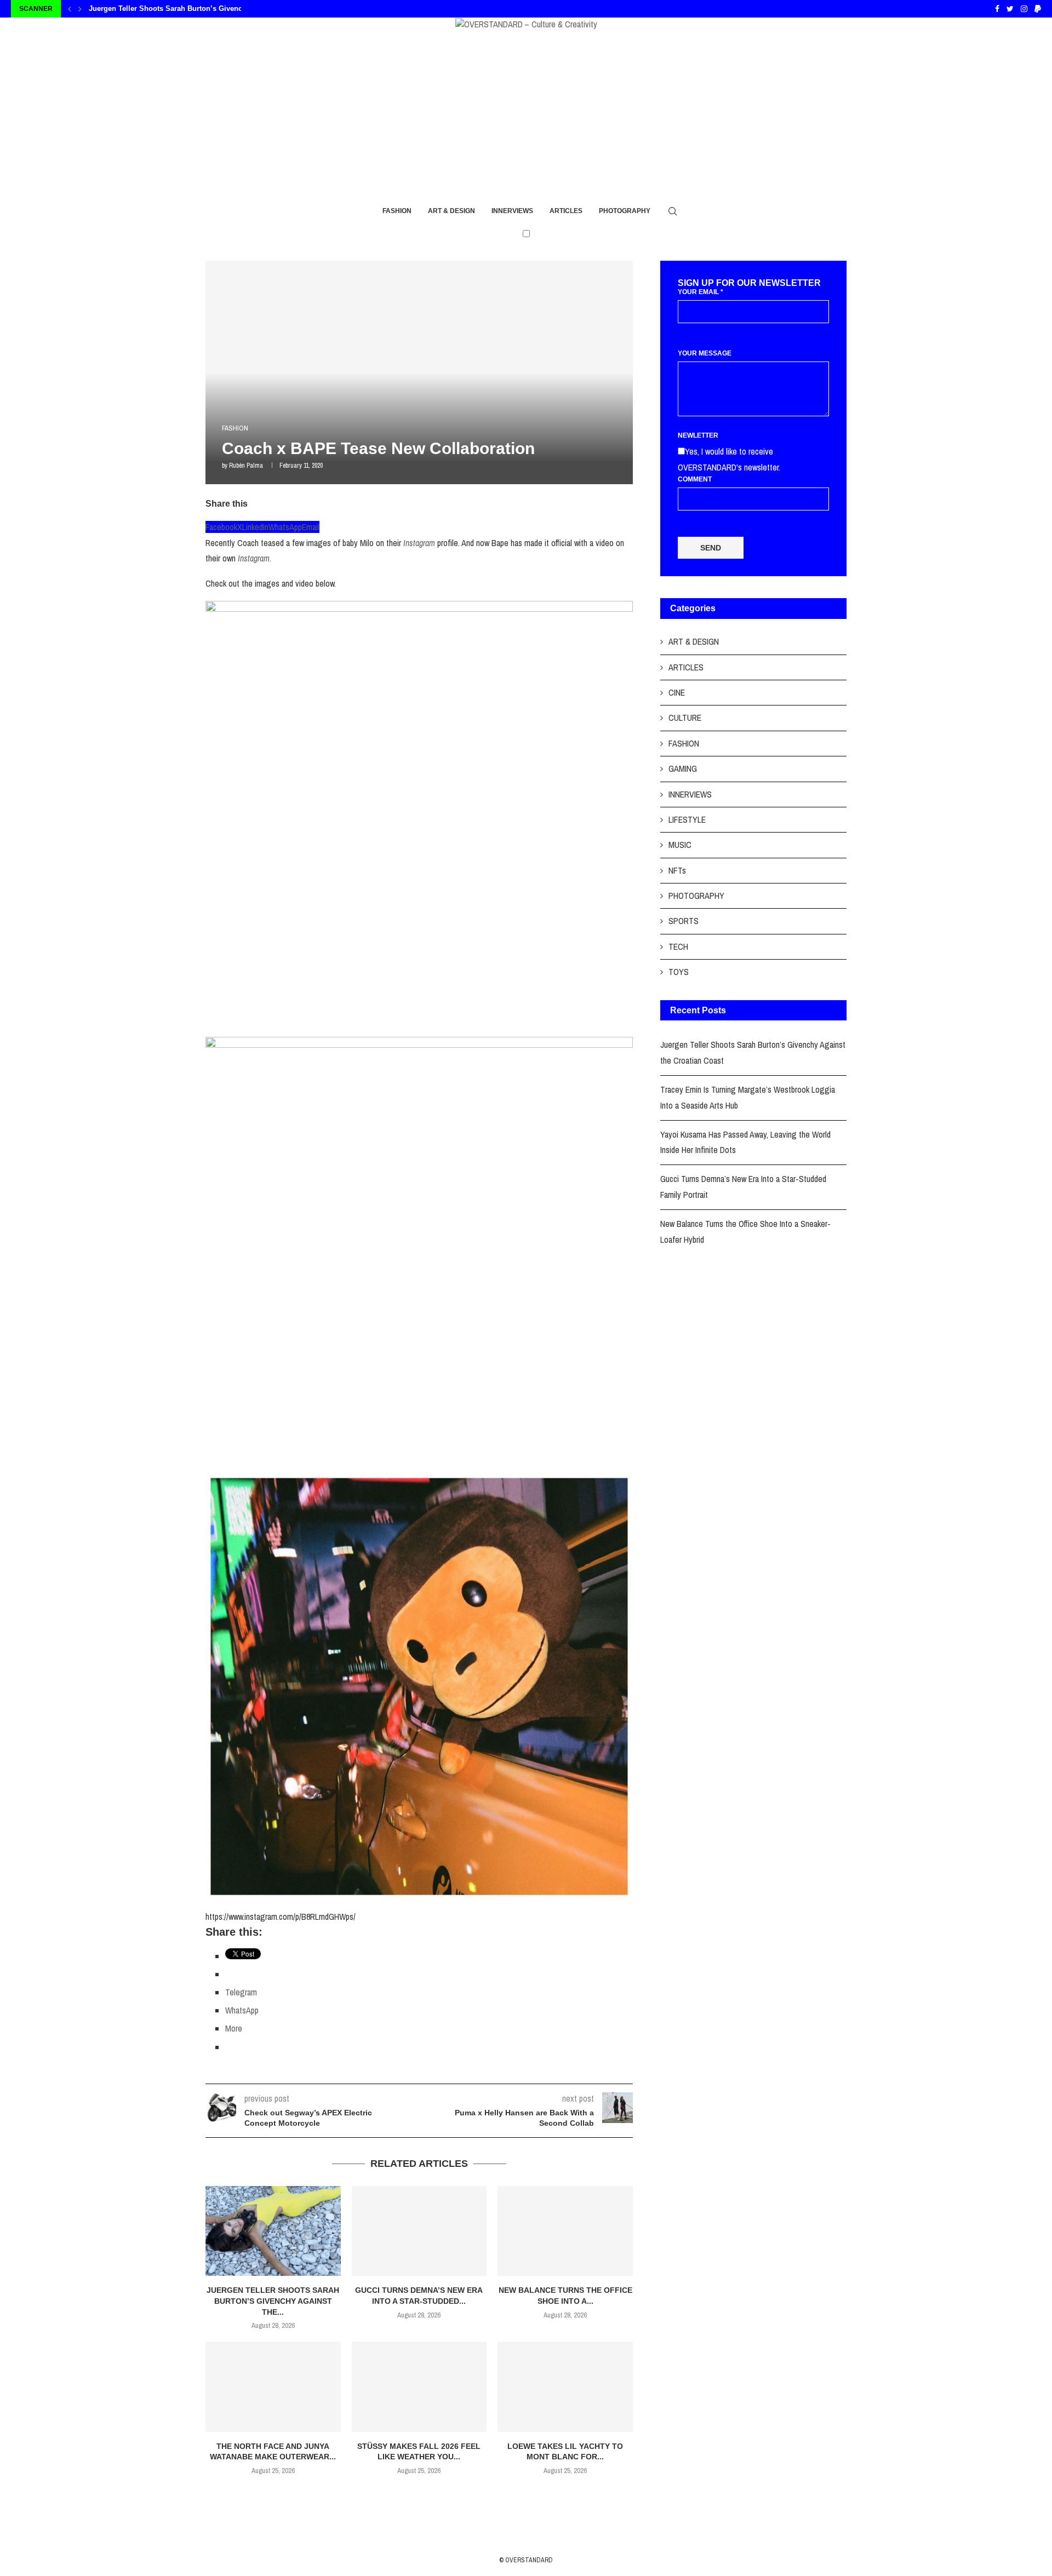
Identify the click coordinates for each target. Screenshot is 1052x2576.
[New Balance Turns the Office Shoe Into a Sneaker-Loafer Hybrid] (565, 2231)
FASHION (397, 211)
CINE (677, 692)
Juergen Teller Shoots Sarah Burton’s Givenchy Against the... (273, 2301)
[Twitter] (1010, 9)
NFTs (677, 870)
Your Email (701, 292)
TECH (678, 946)
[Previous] (70, 9)
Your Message (705, 353)
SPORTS (684, 921)
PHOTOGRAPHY (625, 211)
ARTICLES (566, 211)
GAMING (683, 768)
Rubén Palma (246, 466)
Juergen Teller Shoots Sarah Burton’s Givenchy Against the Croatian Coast (216, 8)
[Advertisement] (526, 113)
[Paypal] (1038, 9)
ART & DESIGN (451, 211)
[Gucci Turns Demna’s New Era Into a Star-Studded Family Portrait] (419, 2231)
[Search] (672, 211)
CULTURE (685, 718)
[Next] (80, 9)
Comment (695, 479)
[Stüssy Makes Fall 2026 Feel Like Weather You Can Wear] (419, 2386)
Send (711, 548)
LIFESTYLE (687, 819)
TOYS (679, 972)
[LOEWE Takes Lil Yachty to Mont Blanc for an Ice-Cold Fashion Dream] (565, 2386)
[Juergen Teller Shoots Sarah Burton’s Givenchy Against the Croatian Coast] (273, 2231)
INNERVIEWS (512, 211)
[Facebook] (997, 9)
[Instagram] (1024, 9)
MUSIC (680, 845)
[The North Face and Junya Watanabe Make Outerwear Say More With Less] (273, 2386)
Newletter (698, 435)
